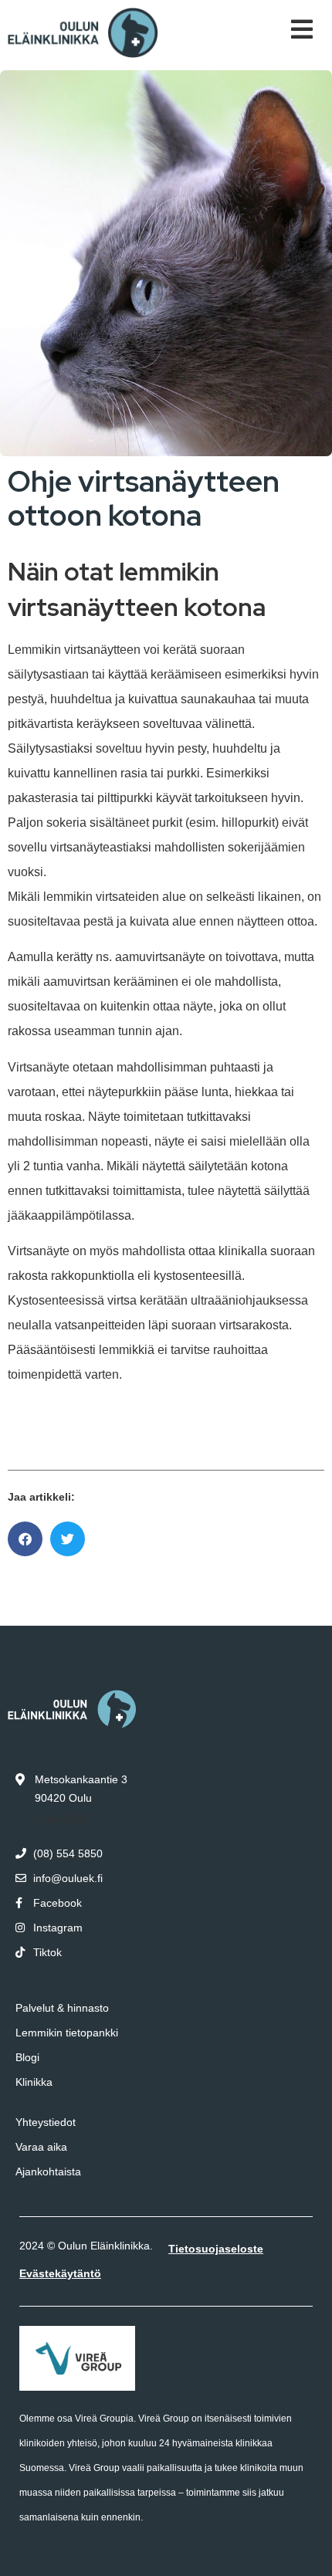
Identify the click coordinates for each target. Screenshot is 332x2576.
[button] (25, 1539)
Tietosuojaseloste (216, 2249)
